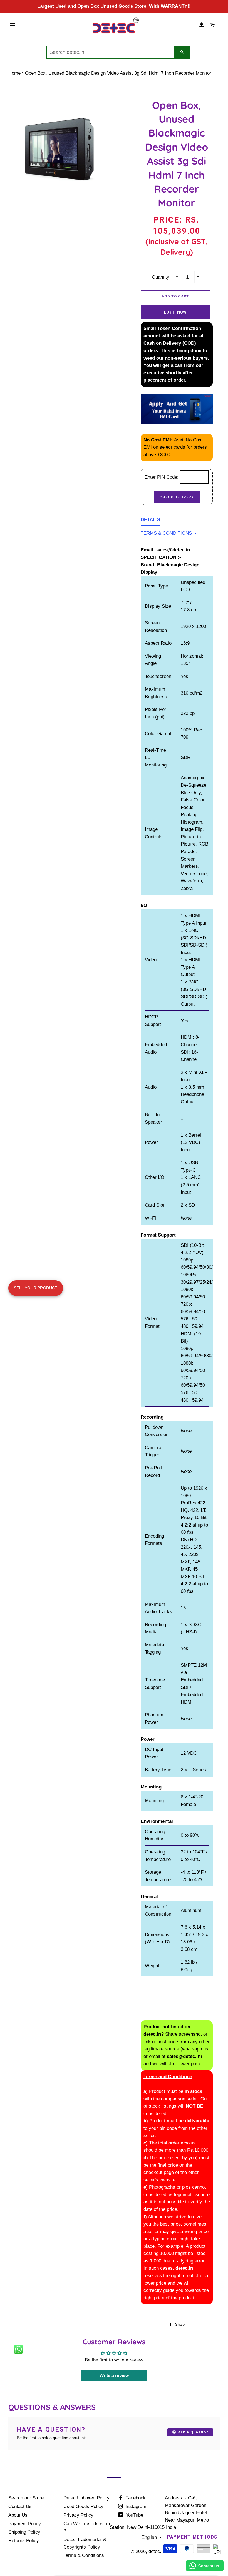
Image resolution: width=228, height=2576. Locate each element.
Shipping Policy (24, 2532)
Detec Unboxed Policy (86, 2498)
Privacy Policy (78, 2515)
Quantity (161, 277)
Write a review (114, 2376)
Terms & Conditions (84, 2555)
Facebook (135, 2498)
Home (14, 73)
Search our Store (26, 2498)
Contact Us (20, 2506)
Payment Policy (25, 2524)
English (149, 2537)
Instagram (135, 2506)
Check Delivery (177, 497)
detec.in (157, 2551)
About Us (18, 2515)
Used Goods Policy (83, 2506)
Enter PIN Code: (162, 477)
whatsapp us (195, 2049)
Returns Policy (24, 2541)
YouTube (134, 2515)
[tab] (150, 521)
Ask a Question (193, 2432)
